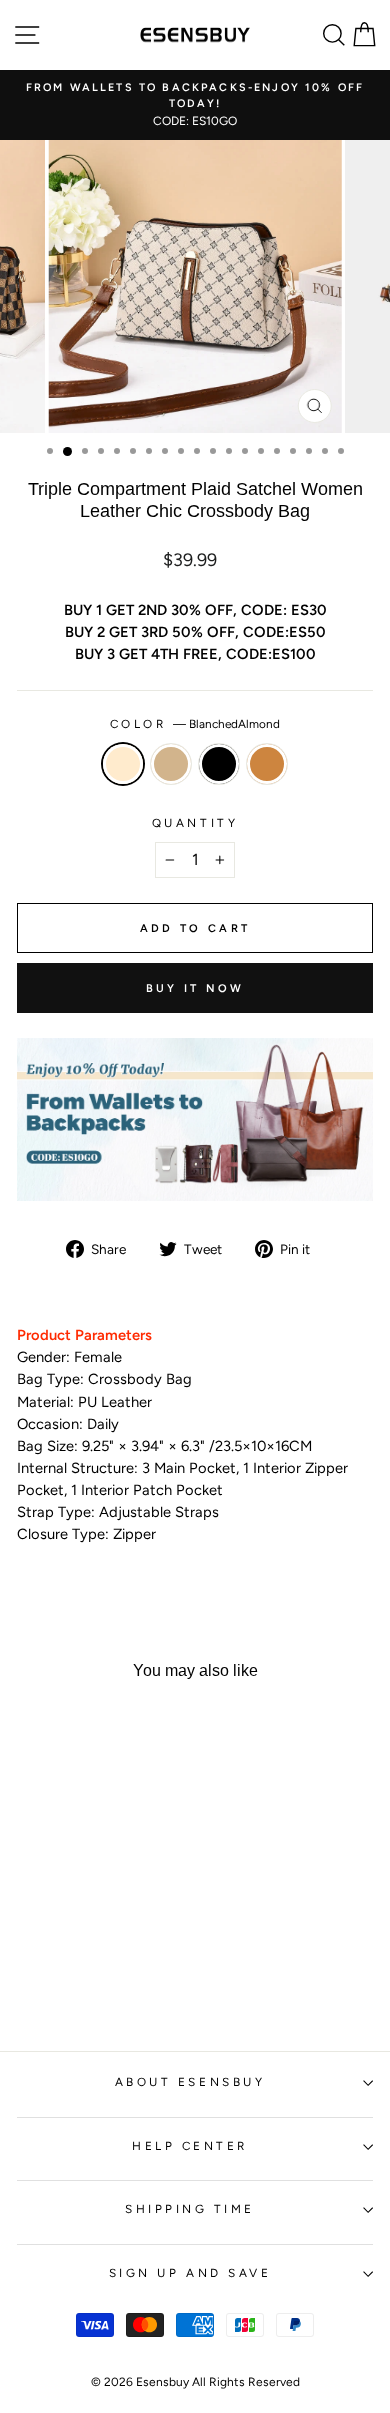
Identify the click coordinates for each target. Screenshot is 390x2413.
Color (195, 724)
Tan (171, 764)
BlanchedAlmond (123, 764)
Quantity (195, 823)
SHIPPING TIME (190, 2209)
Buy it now (195, 988)
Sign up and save (190, 2273)
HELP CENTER (190, 2146)
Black (219, 764)
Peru (267, 764)
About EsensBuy (190, 2082)
